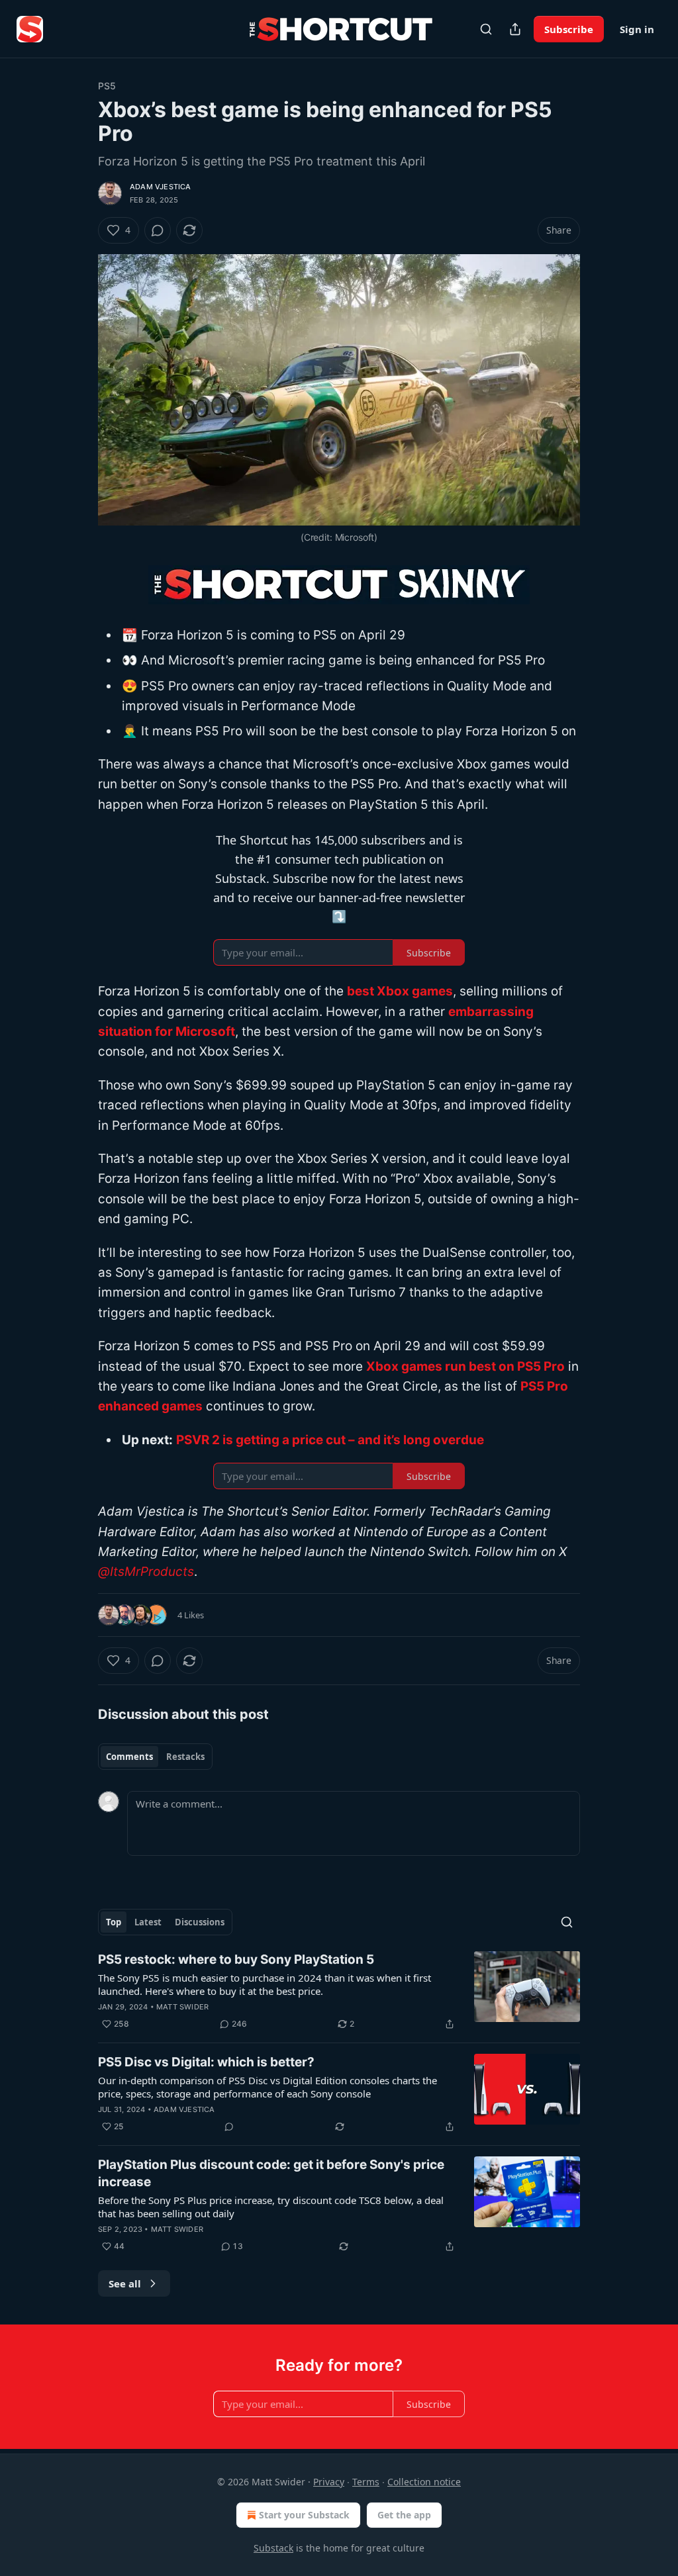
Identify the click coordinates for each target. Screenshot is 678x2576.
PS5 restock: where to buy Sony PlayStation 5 (236, 1959)
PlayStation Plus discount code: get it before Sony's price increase (271, 2173)
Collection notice (424, 2482)
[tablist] (155, 1757)
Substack (273, 2548)
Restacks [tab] (185, 1757)
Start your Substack (304, 2515)
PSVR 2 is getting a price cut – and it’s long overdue (330, 1440)
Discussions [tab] (200, 1922)
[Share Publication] (515, 29)
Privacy (329, 2482)
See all (125, 2283)
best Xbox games (400, 991)
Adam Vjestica (161, 187)
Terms (366, 2482)
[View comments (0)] (158, 230)
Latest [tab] (148, 1922)
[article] (339, 1992)
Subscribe (569, 29)
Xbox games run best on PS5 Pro (465, 1366)
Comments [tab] (129, 1757)
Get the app (404, 2515)
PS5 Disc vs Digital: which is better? (206, 2062)
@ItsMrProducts (146, 1572)
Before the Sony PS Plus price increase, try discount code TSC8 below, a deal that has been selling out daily (271, 2207)
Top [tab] (114, 1922)
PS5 (107, 86)
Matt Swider (182, 2007)
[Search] (486, 29)
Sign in (637, 29)
